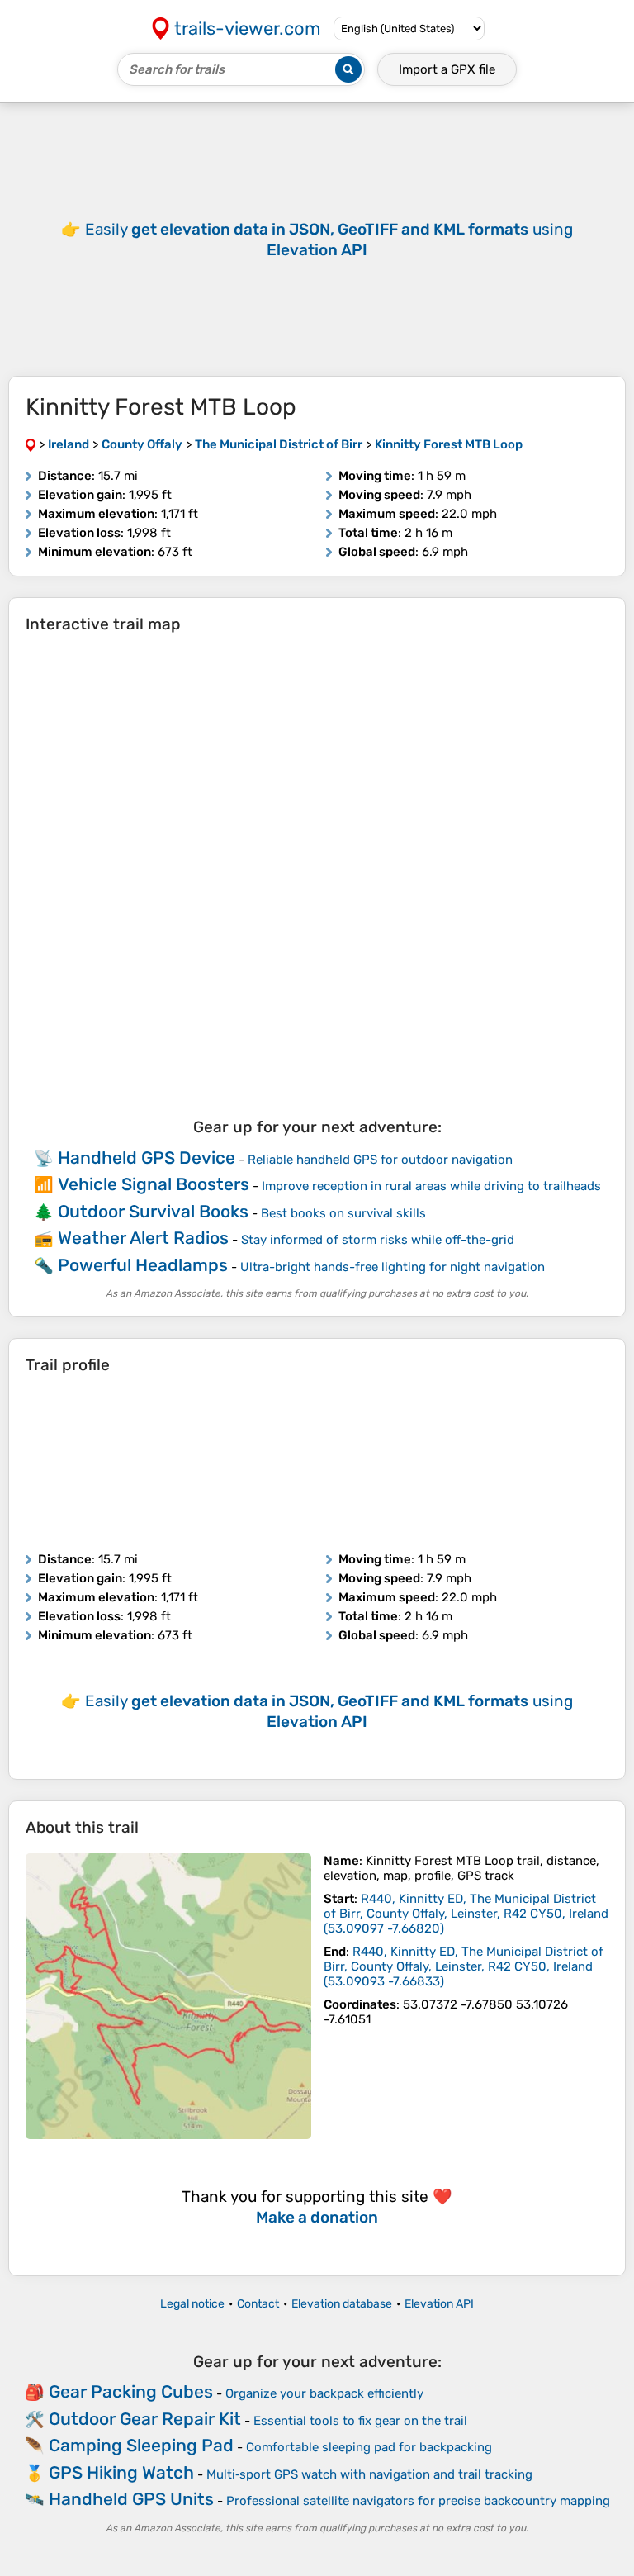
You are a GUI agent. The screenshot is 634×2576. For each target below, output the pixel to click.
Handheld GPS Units (131, 2499)
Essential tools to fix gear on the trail (360, 2421)
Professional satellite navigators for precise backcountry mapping (418, 2501)
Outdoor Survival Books (153, 1211)
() (466, 1914)
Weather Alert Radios (143, 1238)
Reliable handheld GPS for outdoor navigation (380, 1160)
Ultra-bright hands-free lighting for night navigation (393, 1267)
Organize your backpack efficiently (324, 2393)
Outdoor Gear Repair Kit (145, 2419)
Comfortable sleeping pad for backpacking (369, 2447)
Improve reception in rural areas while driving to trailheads (431, 1186)
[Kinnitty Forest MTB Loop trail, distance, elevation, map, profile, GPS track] (168, 1996)
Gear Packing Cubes (131, 2391)
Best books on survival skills (343, 1213)
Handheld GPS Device (147, 1158)
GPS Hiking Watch (121, 2472)
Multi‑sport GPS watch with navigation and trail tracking (369, 2474)
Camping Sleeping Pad (141, 2445)
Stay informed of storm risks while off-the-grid (378, 1240)
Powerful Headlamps (143, 1265)
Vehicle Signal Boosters (154, 1184)
